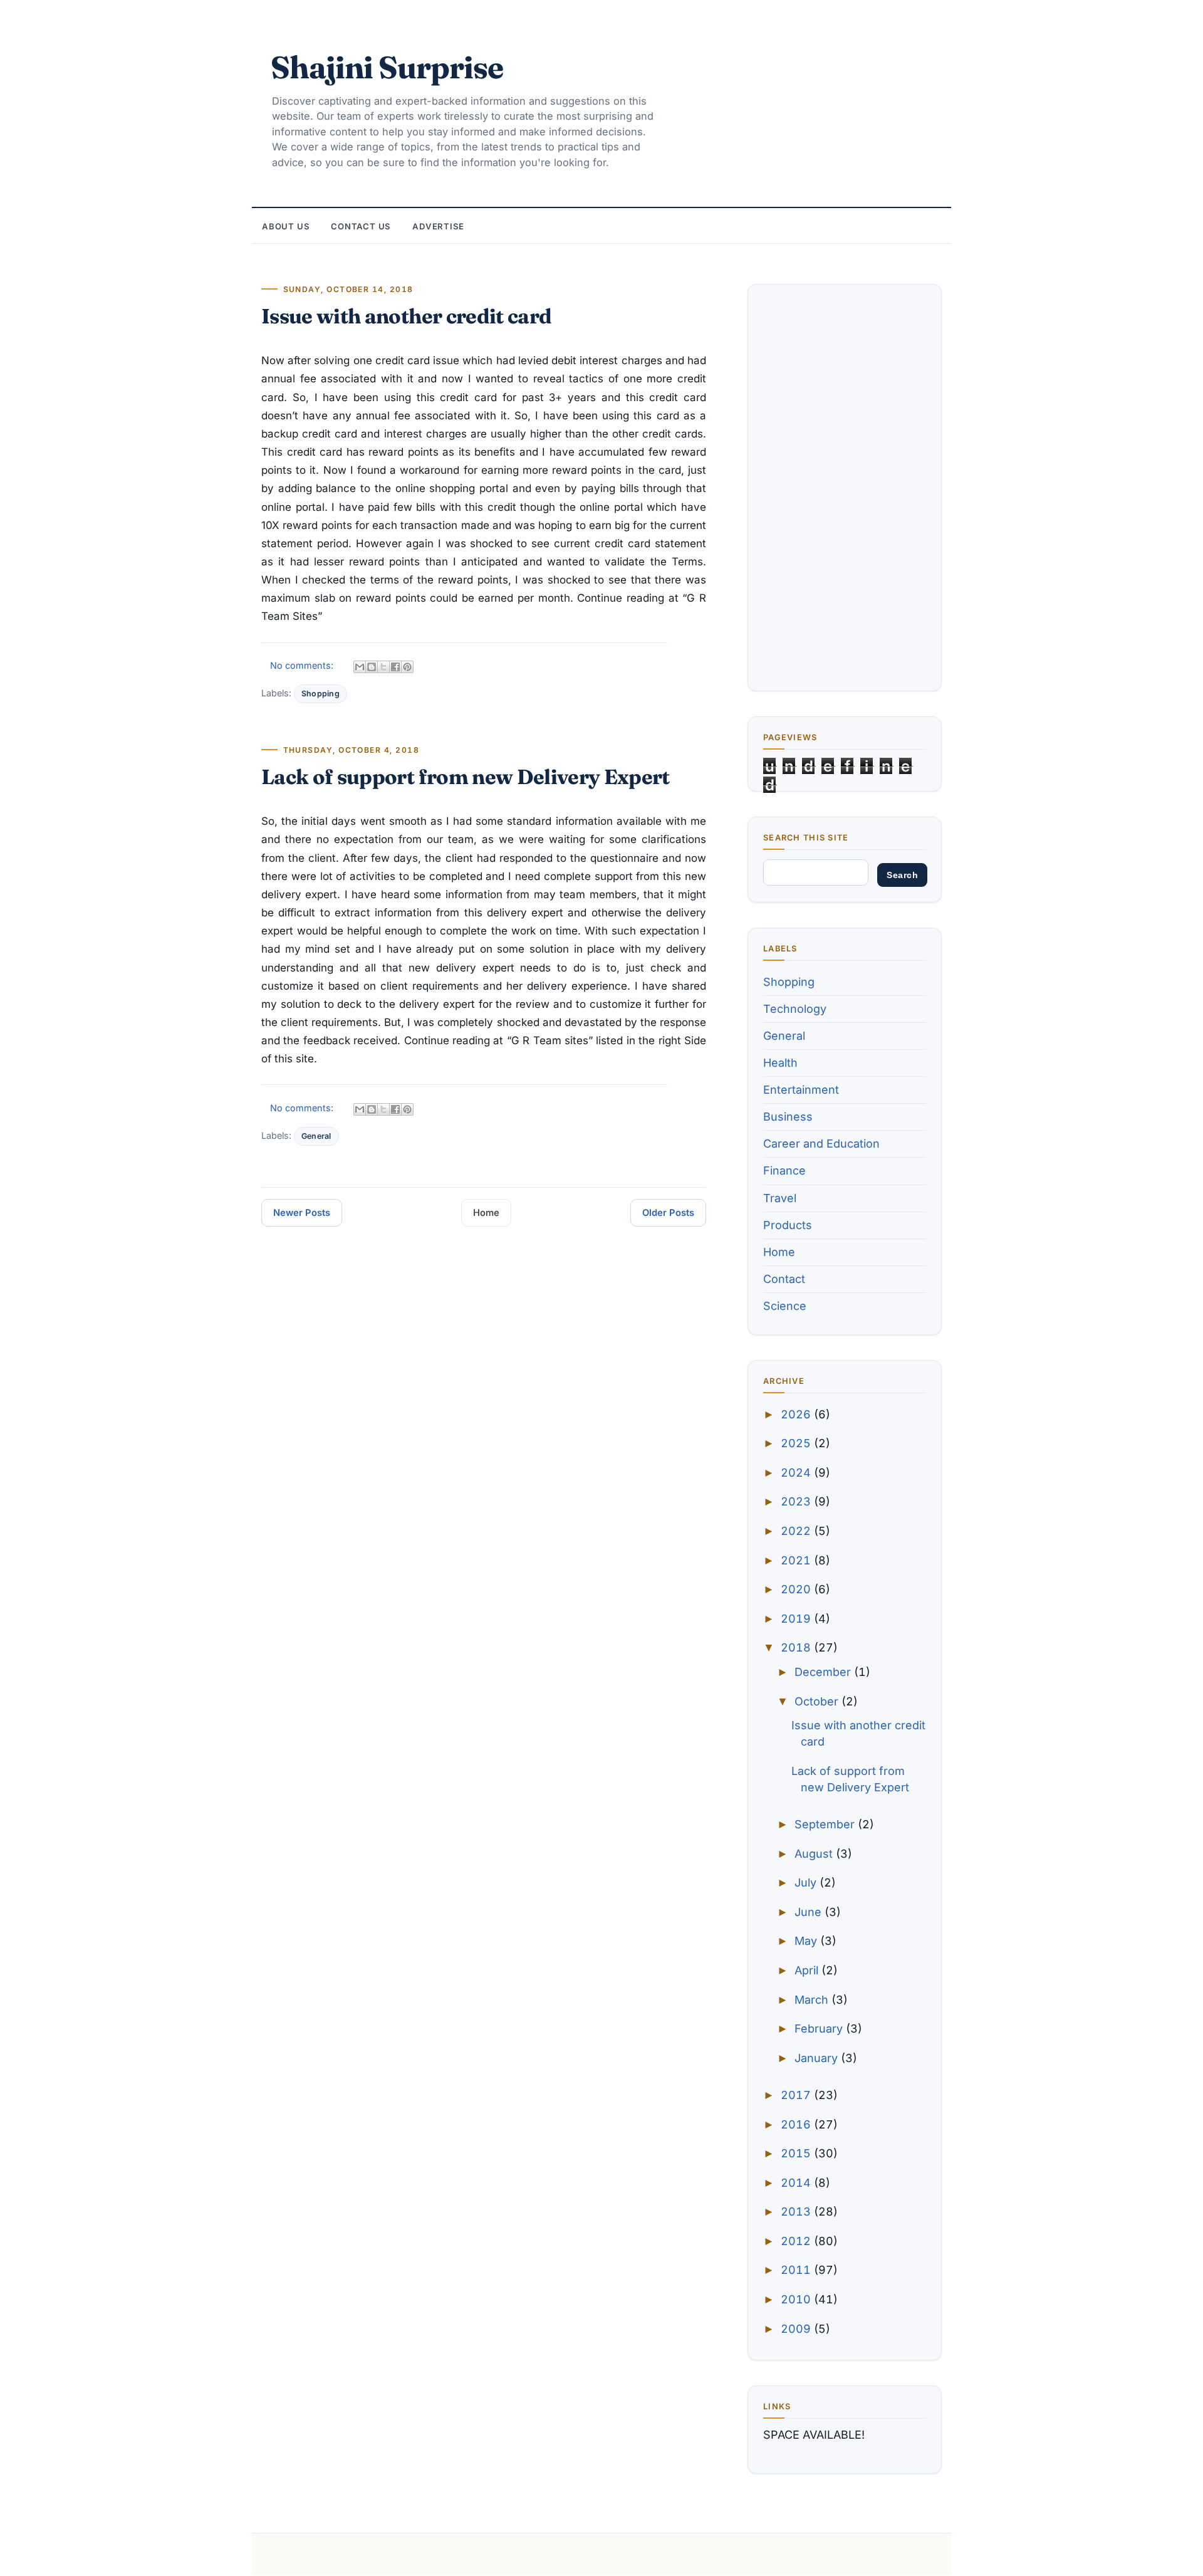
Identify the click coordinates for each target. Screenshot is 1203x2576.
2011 (797, 2270)
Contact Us (361, 226)
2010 (797, 2299)
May (807, 1941)
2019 (797, 1619)
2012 (797, 2241)
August (815, 1854)
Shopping (320, 694)
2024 (797, 1473)
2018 (797, 1647)
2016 (797, 2124)
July (807, 1882)
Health (780, 1063)
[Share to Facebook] (395, 667)
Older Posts (668, 1213)
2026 (797, 1414)
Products (788, 1225)
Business (788, 1117)
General (316, 1136)
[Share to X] (383, 667)
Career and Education (821, 1144)
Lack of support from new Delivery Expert (466, 777)
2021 (797, 1560)
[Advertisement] (845, 488)
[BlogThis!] (372, 667)
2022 (797, 1531)
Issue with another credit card (406, 316)
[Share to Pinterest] (407, 667)
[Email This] (360, 667)
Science (785, 1306)
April (808, 1970)
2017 (797, 2095)
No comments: (303, 665)
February (820, 2029)
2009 (797, 2329)
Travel (780, 1198)
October (818, 1701)
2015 (797, 2153)
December (824, 1672)
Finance (784, 1170)
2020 (797, 1589)
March (813, 2000)
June (810, 1912)
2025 (797, 1443)
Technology (795, 1009)
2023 (797, 1501)
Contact (784, 1279)
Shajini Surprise (387, 67)
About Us (286, 226)
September (826, 1824)
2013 (797, 2212)
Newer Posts (302, 1213)
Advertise (438, 226)
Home (486, 1213)
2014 (797, 2183)
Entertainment (801, 1090)
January (818, 2058)
